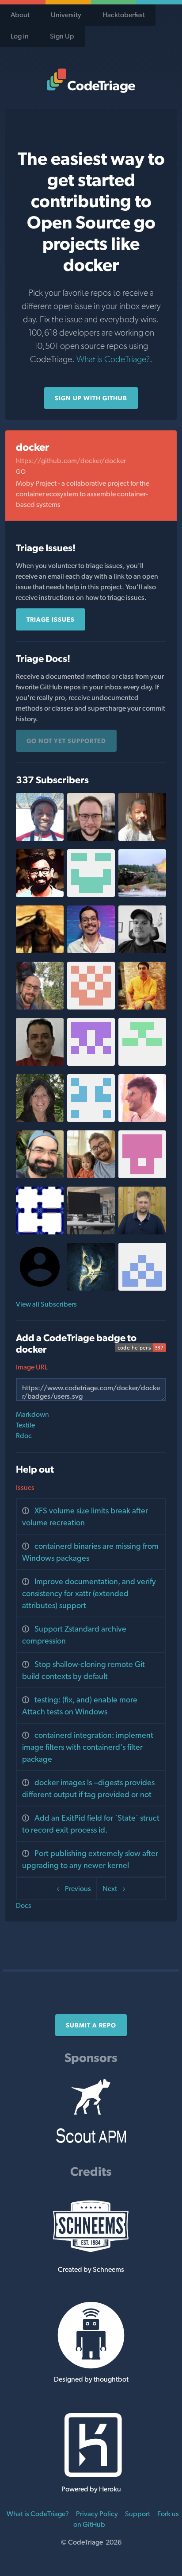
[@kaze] (142, 838)
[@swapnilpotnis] (40, 895)
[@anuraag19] (40, 1063)
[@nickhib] (91, 1120)
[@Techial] (142, 895)
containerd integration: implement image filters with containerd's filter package (88, 1747)
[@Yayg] (40, 951)
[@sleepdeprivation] (40, 1232)
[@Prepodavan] (91, 1288)
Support (138, 2514)
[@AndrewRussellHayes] (91, 1176)
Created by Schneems (91, 2269)
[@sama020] (91, 1007)
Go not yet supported (66, 741)
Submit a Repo (91, 2025)
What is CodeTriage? (113, 359)
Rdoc (24, 1436)
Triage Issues (51, 619)
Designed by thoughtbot (91, 2379)
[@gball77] (142, 1063)
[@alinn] (91, 1232)
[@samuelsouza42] (91, 951)
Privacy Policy (97, 2514)
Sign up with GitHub (91, 398)
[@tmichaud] (142, 1232)
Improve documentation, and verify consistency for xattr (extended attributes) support (89, 1593)
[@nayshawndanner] (40, 838)
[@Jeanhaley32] (91, 838)
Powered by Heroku (91, 2489)
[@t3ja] (91, 1063)
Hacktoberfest (124, 15)
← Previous (74, 1889)
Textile (25, 1425)
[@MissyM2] (40, 1120)
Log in (20, 36)
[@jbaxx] (40, 1176)
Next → (114, 1889)
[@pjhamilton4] (142, 951)
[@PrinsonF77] (91, 895)
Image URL (32, 1367)
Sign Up (62, 36)
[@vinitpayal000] (142, 1120)
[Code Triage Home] (91, 81)
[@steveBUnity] (40, 1007)
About (20, 15)
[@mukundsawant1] (142, 1176)
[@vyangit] (142, 1288)
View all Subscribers (46, 1304)
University (66, 15)
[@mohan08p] (142, 1007)
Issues (25, 1487)
